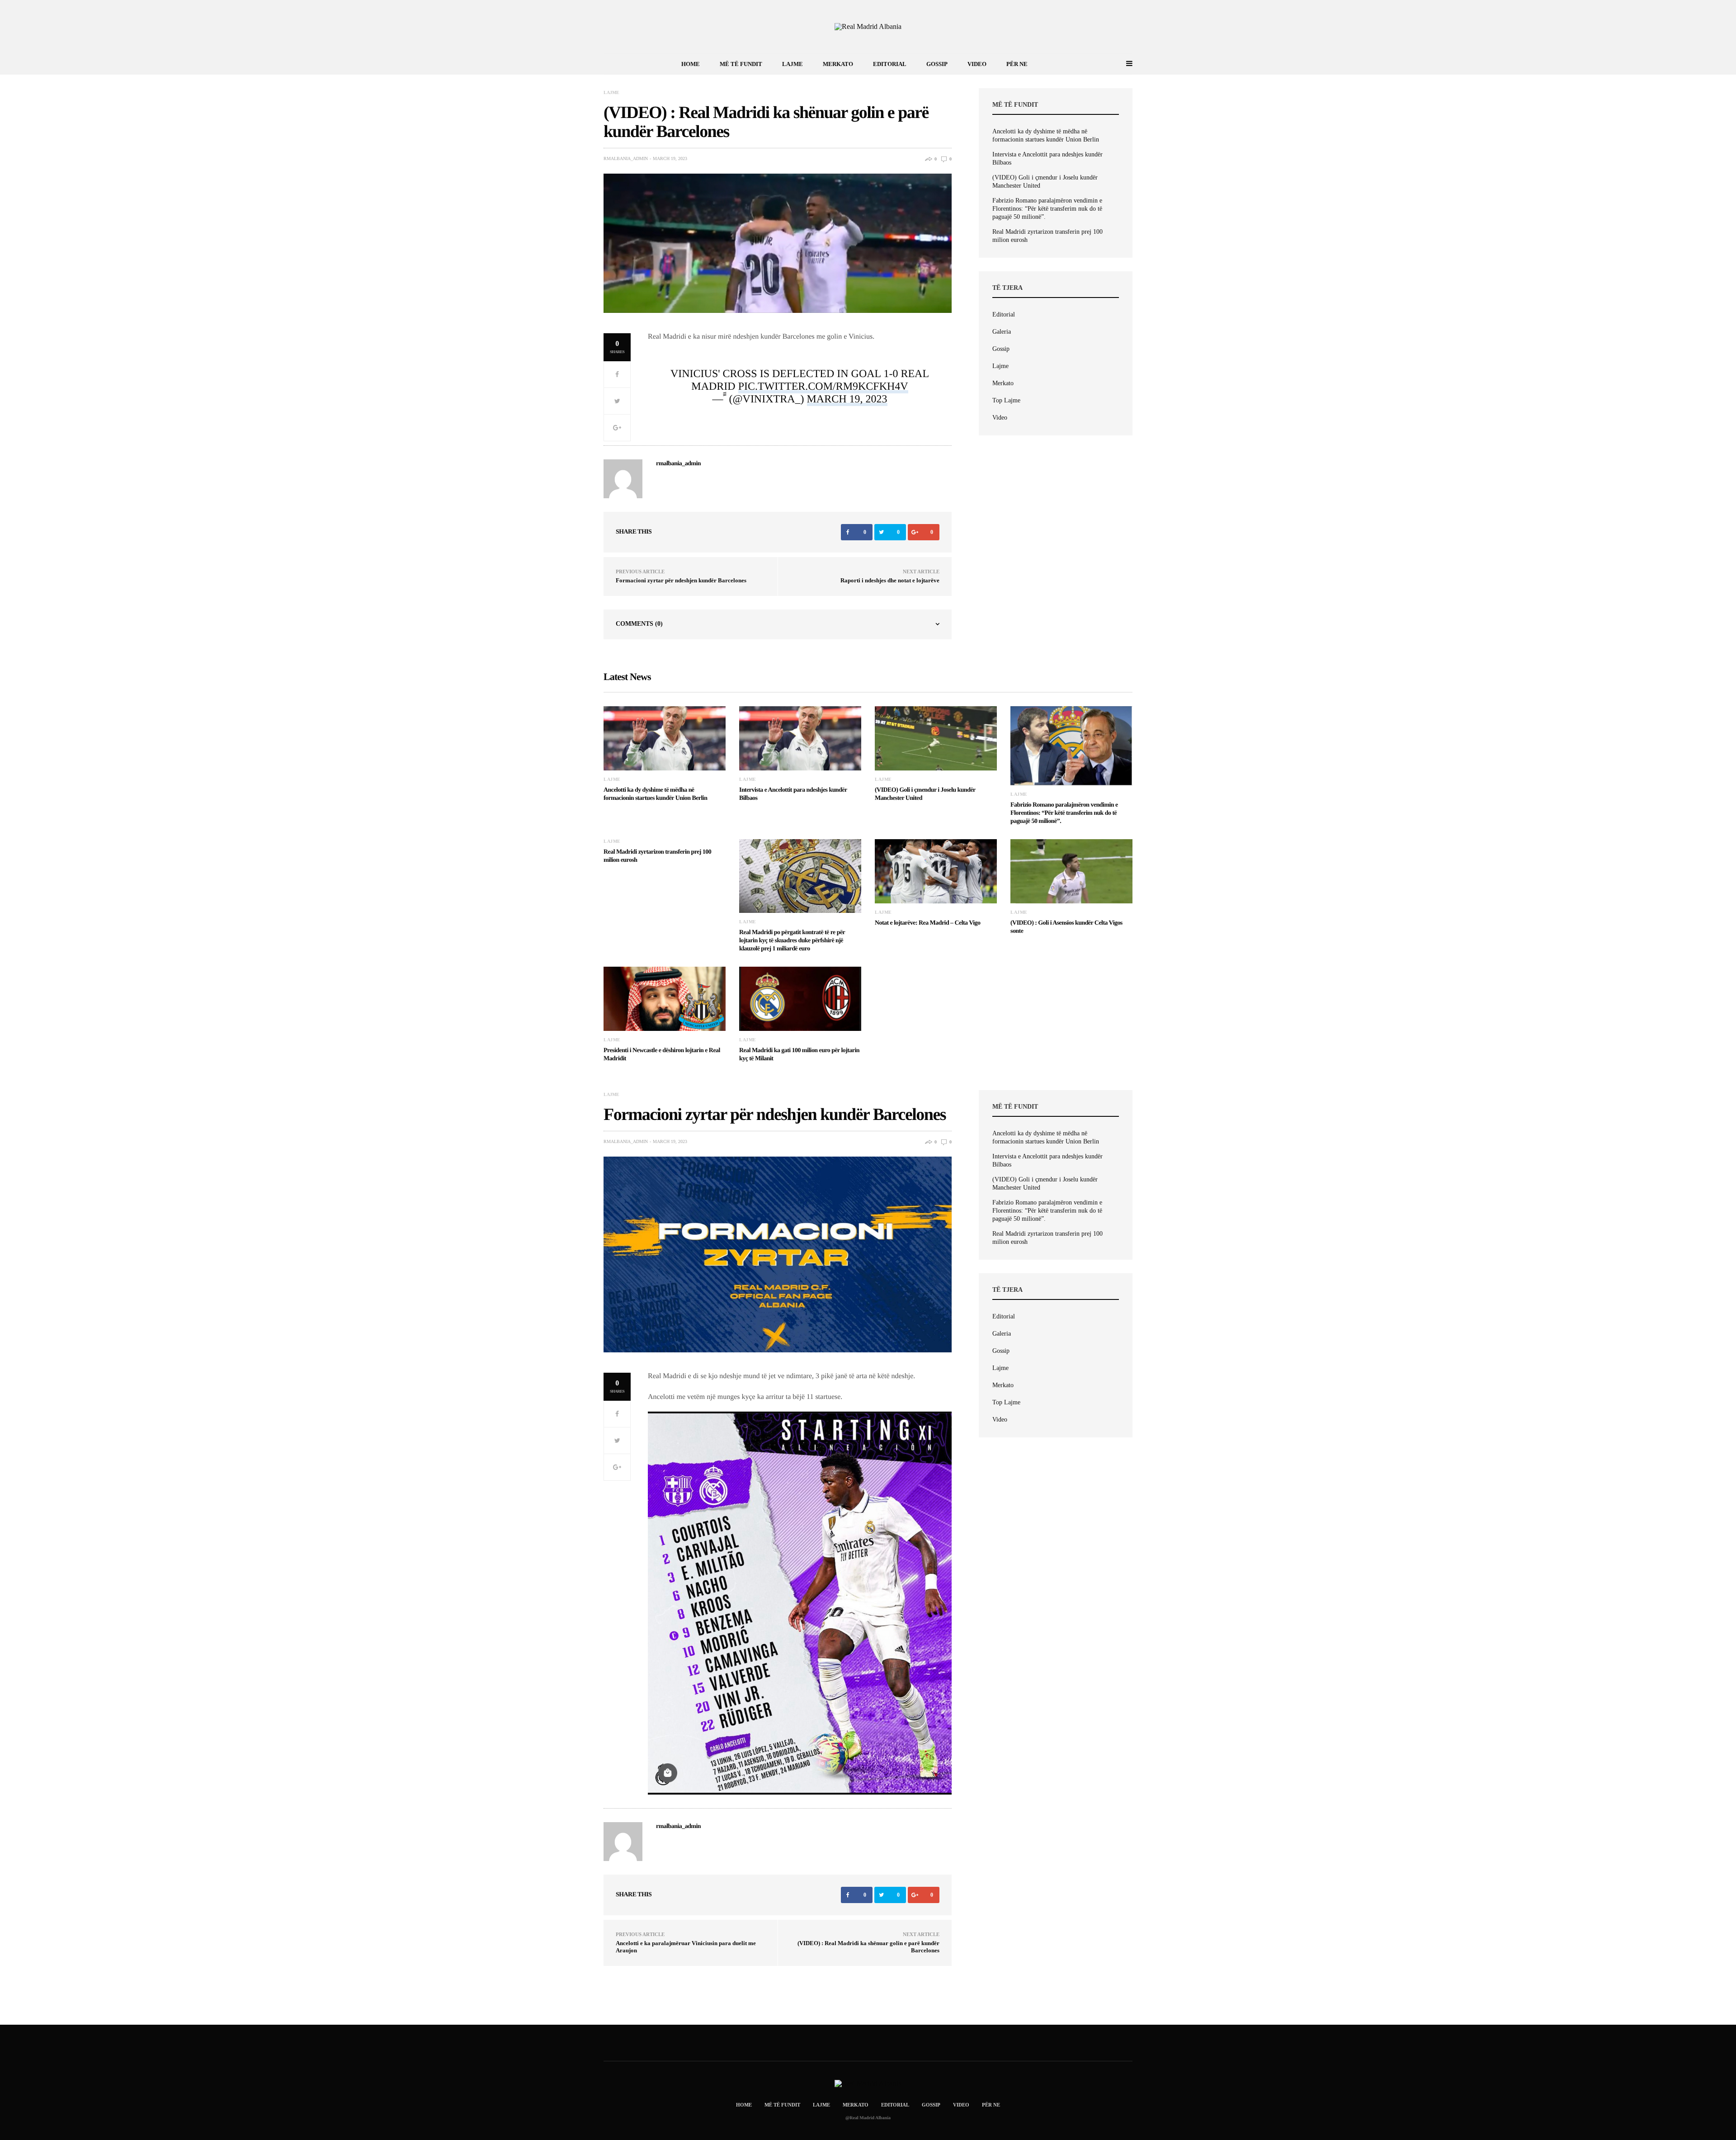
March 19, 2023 (847, 399)
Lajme (793, 64)
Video (977, 64)
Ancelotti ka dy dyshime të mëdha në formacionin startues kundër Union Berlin (1046, 135)
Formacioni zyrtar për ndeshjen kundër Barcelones (681, 580)
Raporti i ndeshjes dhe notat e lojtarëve (890, 580)
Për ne (1017, 64)
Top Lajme (1006, 400)
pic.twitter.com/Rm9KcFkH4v (823, 387)
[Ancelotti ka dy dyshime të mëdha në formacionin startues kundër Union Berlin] (665, 738)
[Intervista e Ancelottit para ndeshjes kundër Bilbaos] (800, 738)
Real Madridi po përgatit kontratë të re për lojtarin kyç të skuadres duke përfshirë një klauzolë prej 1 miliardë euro (792, 941)
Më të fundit (741, 64)
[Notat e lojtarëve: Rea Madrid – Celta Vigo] (936, 871)
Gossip (937, 64)
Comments (639, 624)
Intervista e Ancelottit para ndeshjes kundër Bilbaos (1047, 158)
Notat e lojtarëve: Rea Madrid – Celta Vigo (927, 923)
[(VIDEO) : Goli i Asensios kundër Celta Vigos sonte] (1071, 871)
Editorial (890, 64)
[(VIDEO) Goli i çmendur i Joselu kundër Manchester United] (936, 738)
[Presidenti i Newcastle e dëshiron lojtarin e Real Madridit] (665, 999)
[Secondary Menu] (1119, 64)
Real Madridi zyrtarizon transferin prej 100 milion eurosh (1047, 236)
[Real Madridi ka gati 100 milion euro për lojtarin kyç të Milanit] (800, 999)
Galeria (1002, 332)
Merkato (838, 64)
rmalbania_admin (626, 159)
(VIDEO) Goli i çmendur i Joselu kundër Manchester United (1045, 182)
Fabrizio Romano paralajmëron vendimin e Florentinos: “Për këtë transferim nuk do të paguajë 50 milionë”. (1047, 209)
